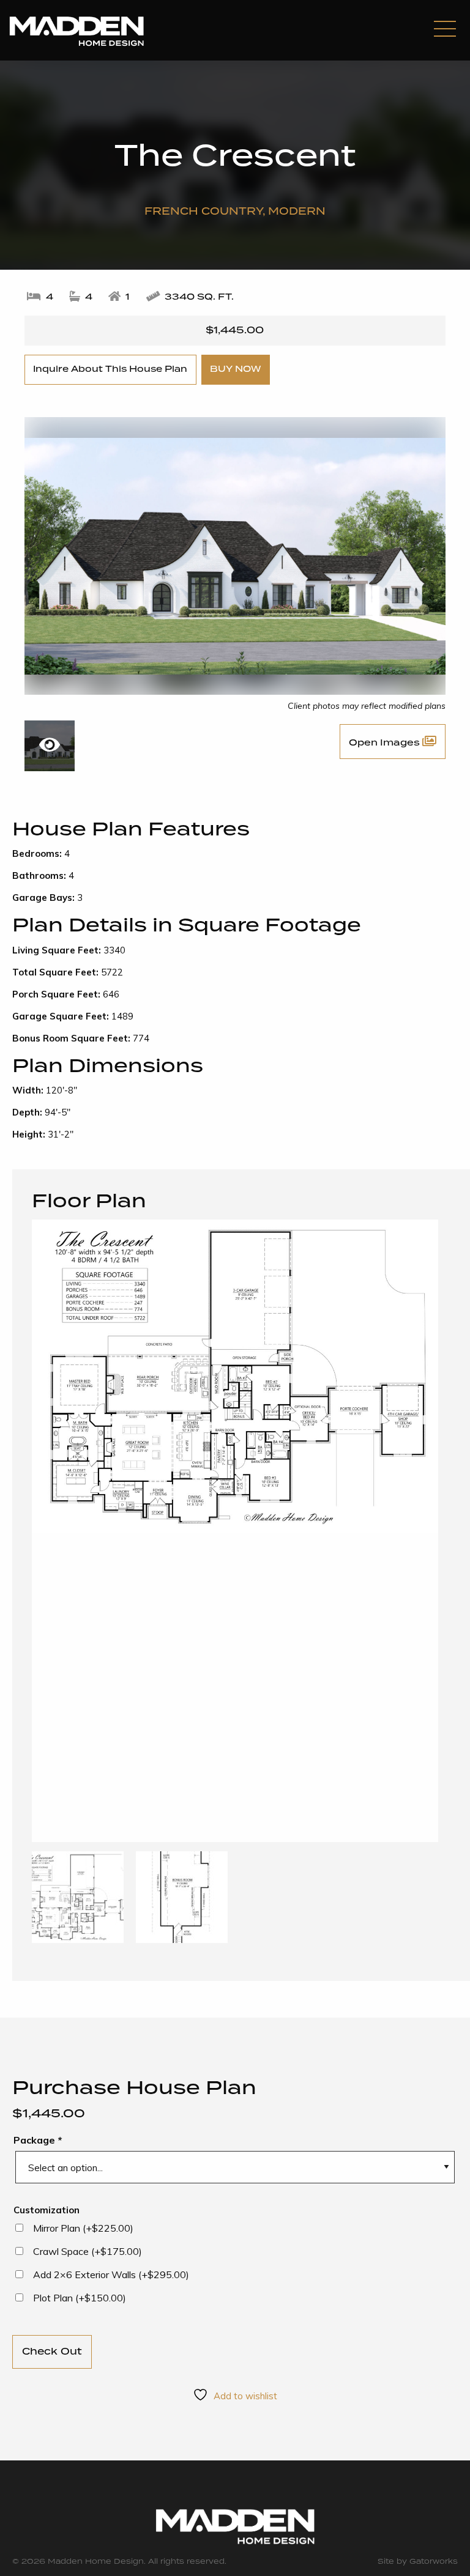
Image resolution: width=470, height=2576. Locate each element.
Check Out (52, 2352)
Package (38, 2140)
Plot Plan (80, 2298)
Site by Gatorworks (418, 2562)
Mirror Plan (83, 2228)
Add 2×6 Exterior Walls (111, 2274)
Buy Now (235, 369)
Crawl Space (88, 2251)
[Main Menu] (445, 30)
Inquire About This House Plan (110, 369)
